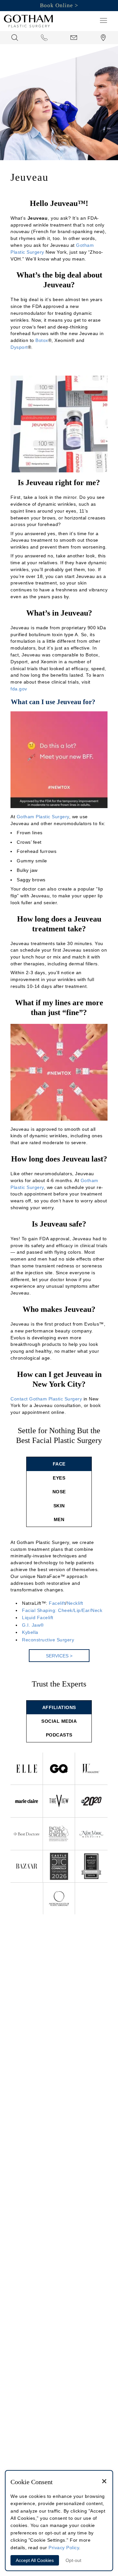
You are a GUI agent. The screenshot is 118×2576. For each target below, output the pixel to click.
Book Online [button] (57, 5)
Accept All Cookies (35, 2560)
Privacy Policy (64, 2548)
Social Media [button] (59, 1721)
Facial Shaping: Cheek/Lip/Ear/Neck (62, 1610)
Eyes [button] (59, 1478)
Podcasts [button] (59, 1735)
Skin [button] (59, 1506)
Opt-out (73, 2560)
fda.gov (19, 689)
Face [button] (59, 1464)
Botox (42, 340)
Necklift (75, 1603)
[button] (103, 20)
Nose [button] (59, 1492)
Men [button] (59, 1519)
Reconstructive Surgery (48, 1640)
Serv (59, 1656)
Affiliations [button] (59, 1707)
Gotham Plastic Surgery (43, 817)
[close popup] (104, 2482)
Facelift (57, 1603)
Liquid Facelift (38, 1618)
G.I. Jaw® (33, 1625)
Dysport (19, 347)
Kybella (30, 1632)
